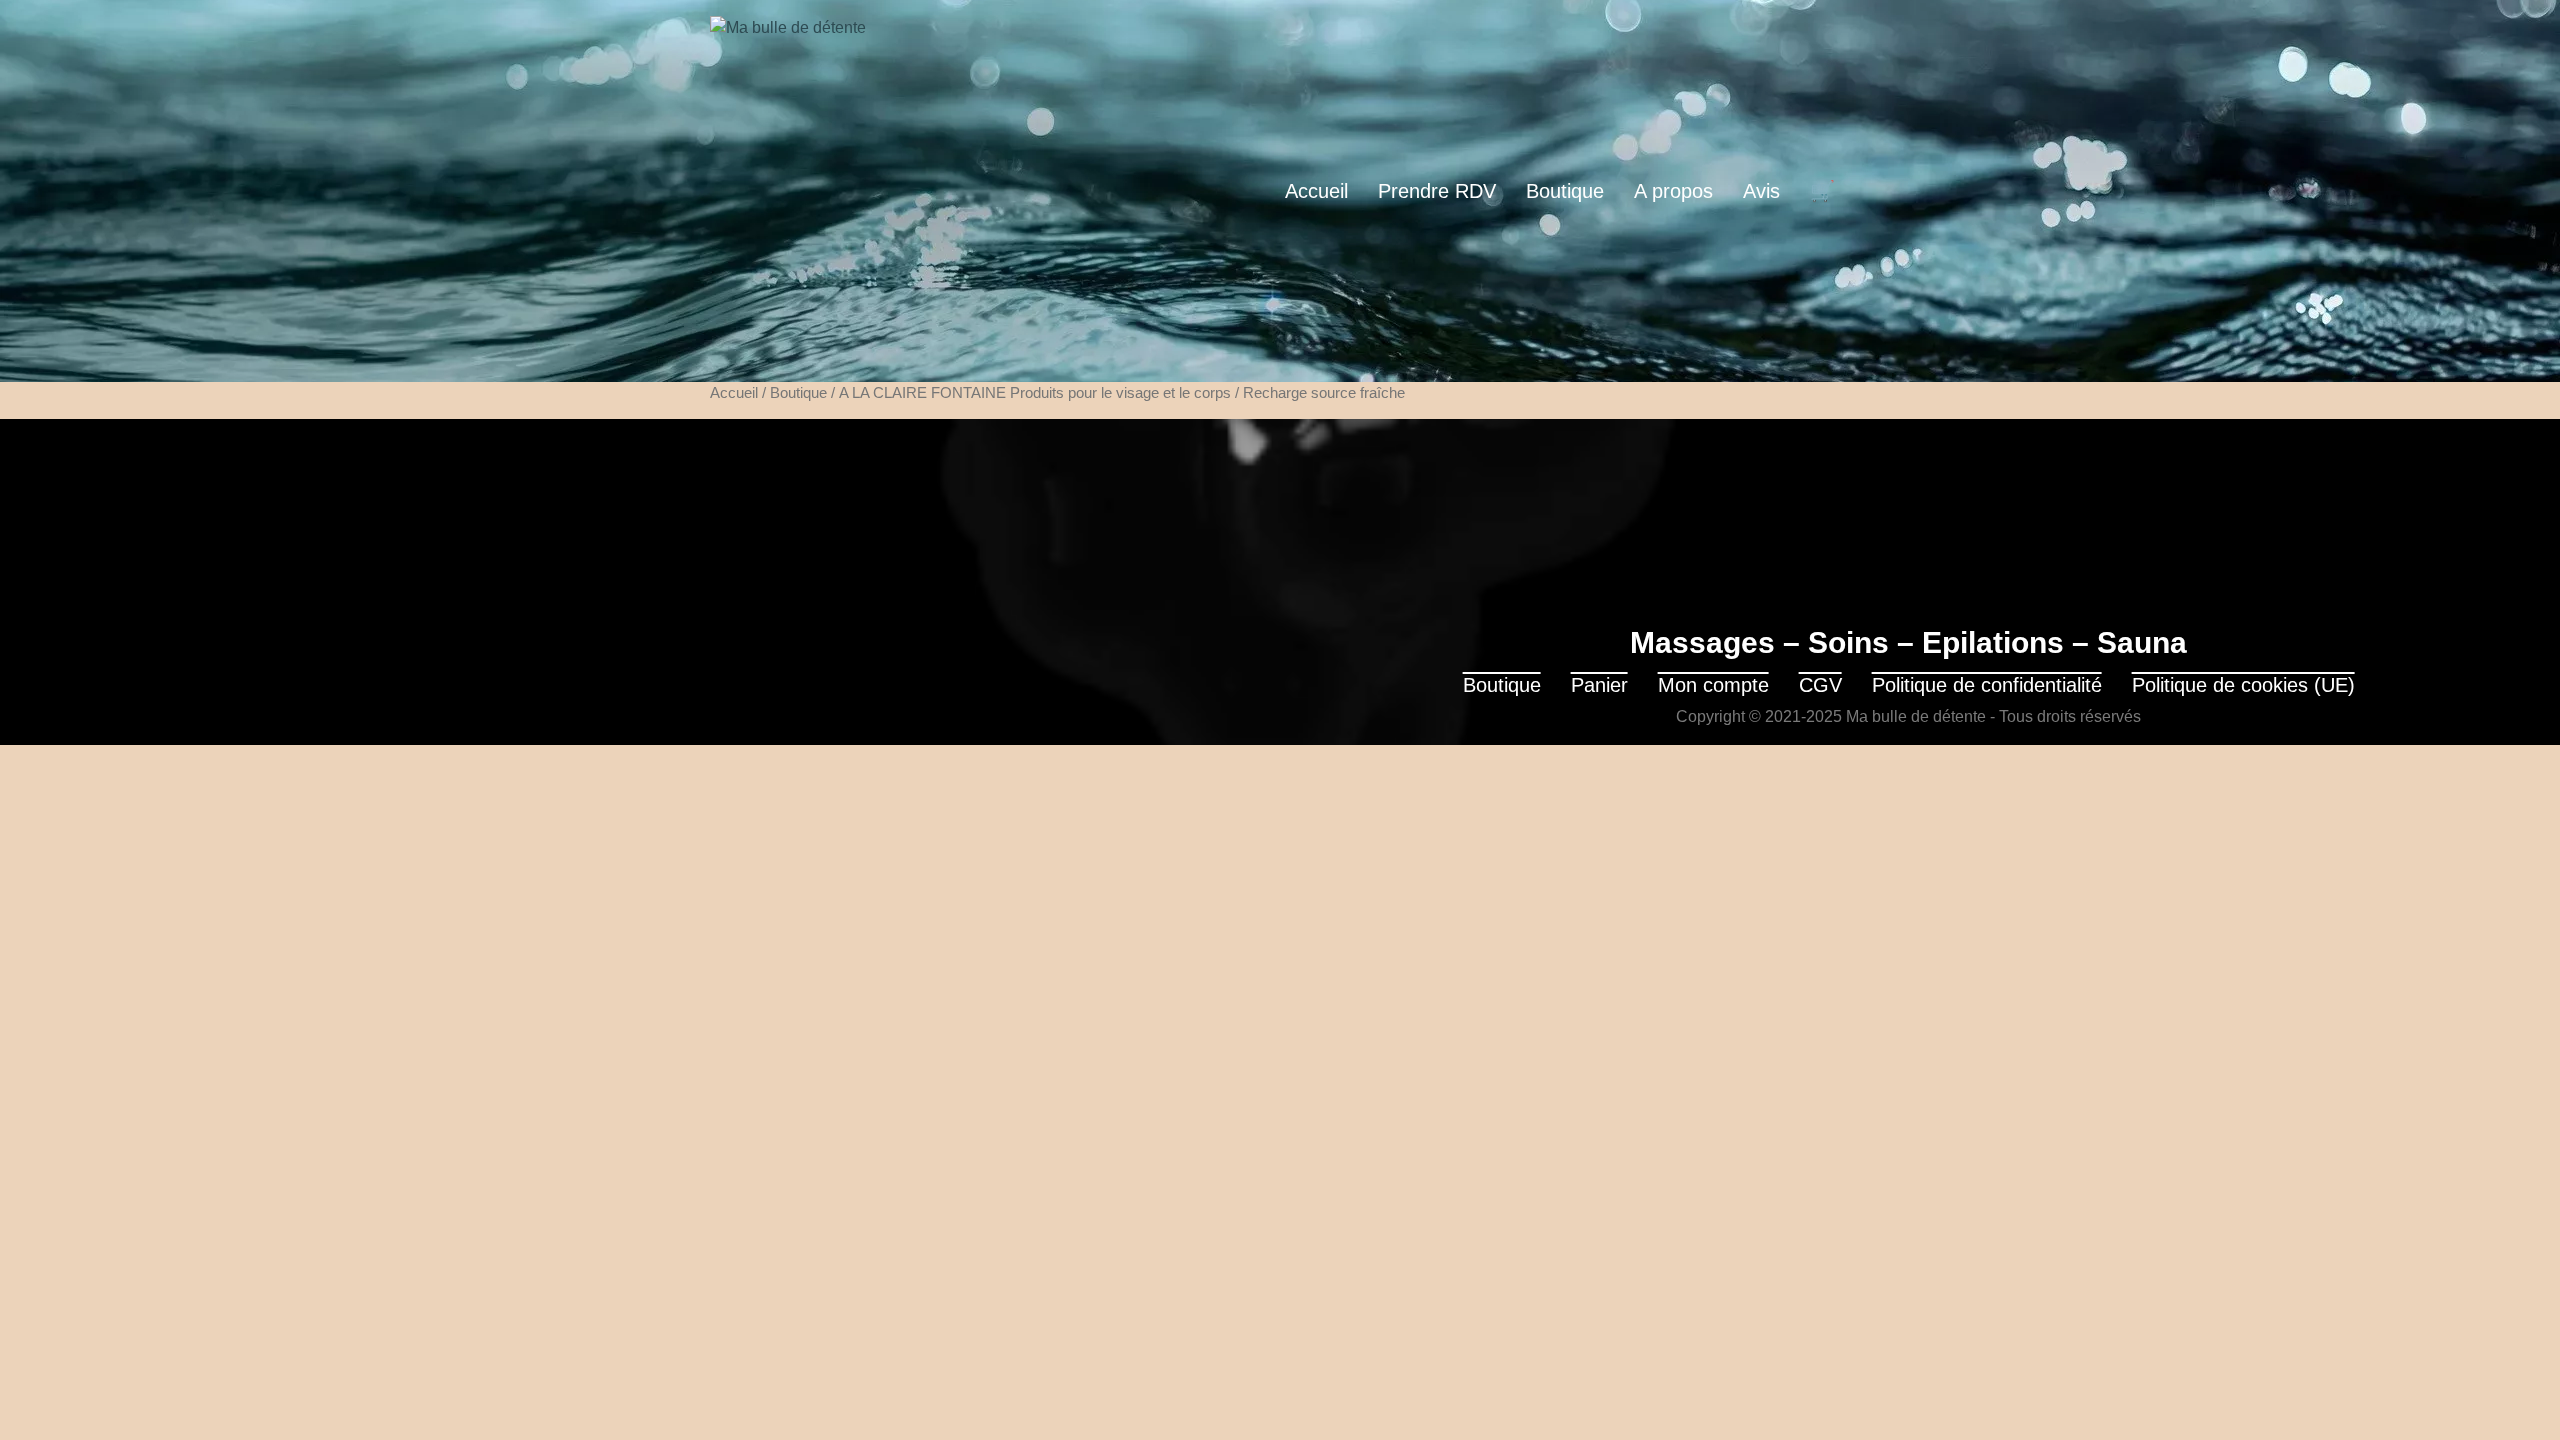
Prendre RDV (1437, 191)
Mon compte (1713, 685)
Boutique (1565, 191)
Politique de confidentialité (1987, 685)
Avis (1761, 191)
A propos (1673, 191)
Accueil (1316, 191)
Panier (1599, 685)
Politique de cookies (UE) (2243, 685)
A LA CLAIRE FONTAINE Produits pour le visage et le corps (1035, 393)
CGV (1820, 685)
